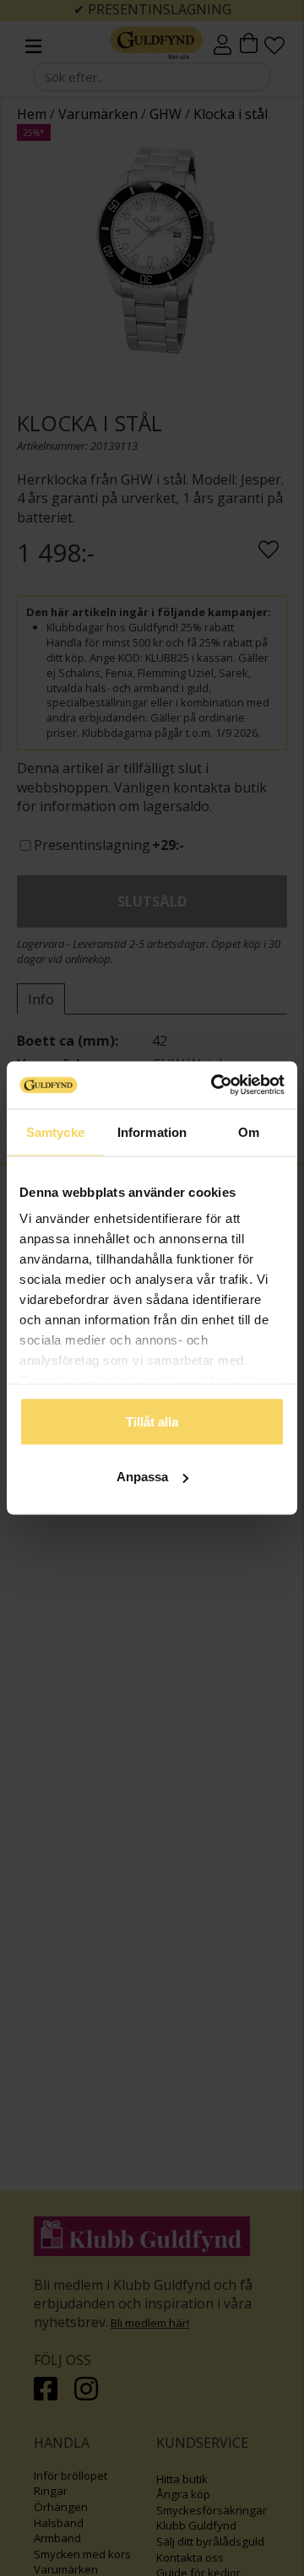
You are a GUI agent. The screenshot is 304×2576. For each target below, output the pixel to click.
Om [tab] (249, 1131)
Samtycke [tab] (55, 1131)
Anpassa (142, 1477)
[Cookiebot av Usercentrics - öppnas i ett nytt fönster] (214, 1085)
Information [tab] (152, 1131)
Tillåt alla (152, 1421)
